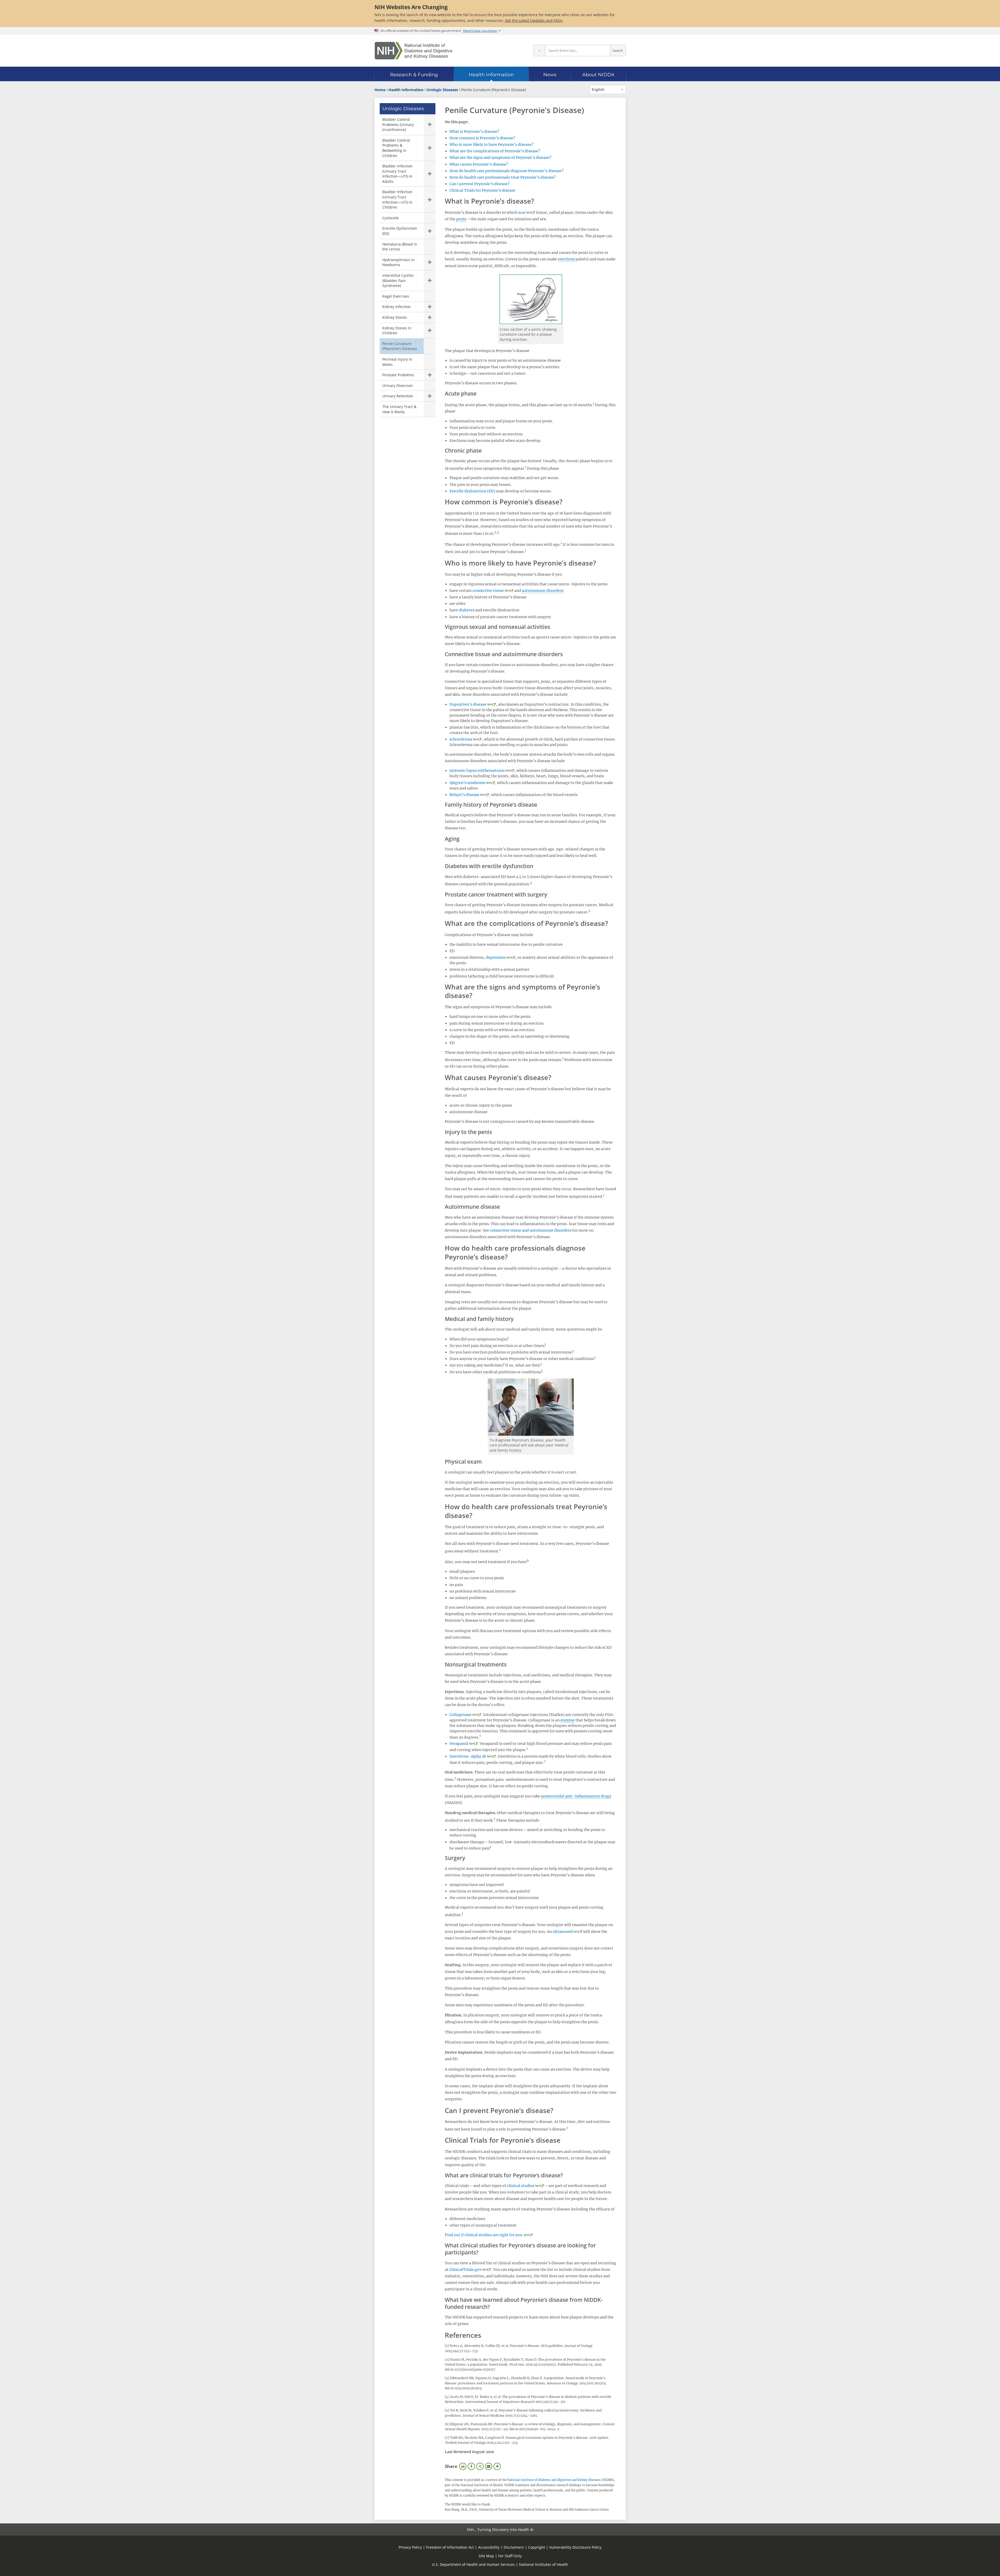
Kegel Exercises (396, 296)
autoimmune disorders (543, 591)
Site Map (486, 2556)
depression (496, 957)
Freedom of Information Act (450, 2547)
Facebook (471, 2466)
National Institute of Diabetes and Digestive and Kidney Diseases (554, 2480)
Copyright (537, 2547)
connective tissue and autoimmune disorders (531, 1230)
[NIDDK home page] (414, 51)
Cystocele (390, 218)
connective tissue (488, 591)
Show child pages (430, 125)
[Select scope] (539, 51)
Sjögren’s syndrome (467, 783)
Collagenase (461, 1715)
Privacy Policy (410, 2547)
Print (463, 2466)
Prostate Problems (398, 375)
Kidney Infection (396, 307)
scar (522, 212)
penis (461, 219)
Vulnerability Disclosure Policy (575, 2547)
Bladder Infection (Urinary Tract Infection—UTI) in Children (397, 199)
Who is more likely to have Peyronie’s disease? (491, 145)
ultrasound (563, 1932)
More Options (497, 2466)
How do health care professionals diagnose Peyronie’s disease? (507, 171)
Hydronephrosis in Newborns (398, 262)
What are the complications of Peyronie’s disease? (495, 151)
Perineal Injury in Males (397, 362)
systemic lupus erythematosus (477, 770)
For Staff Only (510, 2556)
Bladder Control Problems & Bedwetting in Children (396, 148)
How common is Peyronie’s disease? (482, 138)
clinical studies (521, 2186)
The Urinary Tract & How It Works (399, 409)
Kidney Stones (395, 317)
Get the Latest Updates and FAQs (534, 20)
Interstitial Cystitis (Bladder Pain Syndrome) (398, 280)
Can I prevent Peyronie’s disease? (480, 184)
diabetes (467, 610)
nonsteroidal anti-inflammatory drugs (576, 1796)
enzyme (568, 1720)
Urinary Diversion (398, 386)
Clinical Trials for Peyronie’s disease (482, 190)
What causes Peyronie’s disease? (479, 164)
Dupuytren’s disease (468, 704)
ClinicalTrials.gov (465, 2270)
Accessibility (489, 2547)
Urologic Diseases (403, 109)
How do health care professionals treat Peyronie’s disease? (503, 177)
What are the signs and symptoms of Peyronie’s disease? (500, 158)
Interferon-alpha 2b (468, 1756)
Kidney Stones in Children (397, 331)
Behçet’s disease (464, 795)
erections (566, 259)
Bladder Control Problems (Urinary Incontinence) (398, 124)
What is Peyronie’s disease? (474, 131)
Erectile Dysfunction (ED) (400, 231)
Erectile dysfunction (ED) (472, 491)
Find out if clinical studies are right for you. (484, 2235)
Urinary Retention (398, 396)
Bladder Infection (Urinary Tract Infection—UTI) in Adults (397, 174)
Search (618, 51)
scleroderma (461, 739)
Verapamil (459, 1744)
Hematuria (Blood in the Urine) (400, 247)
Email (489, 2466)
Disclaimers (514, 2547)
